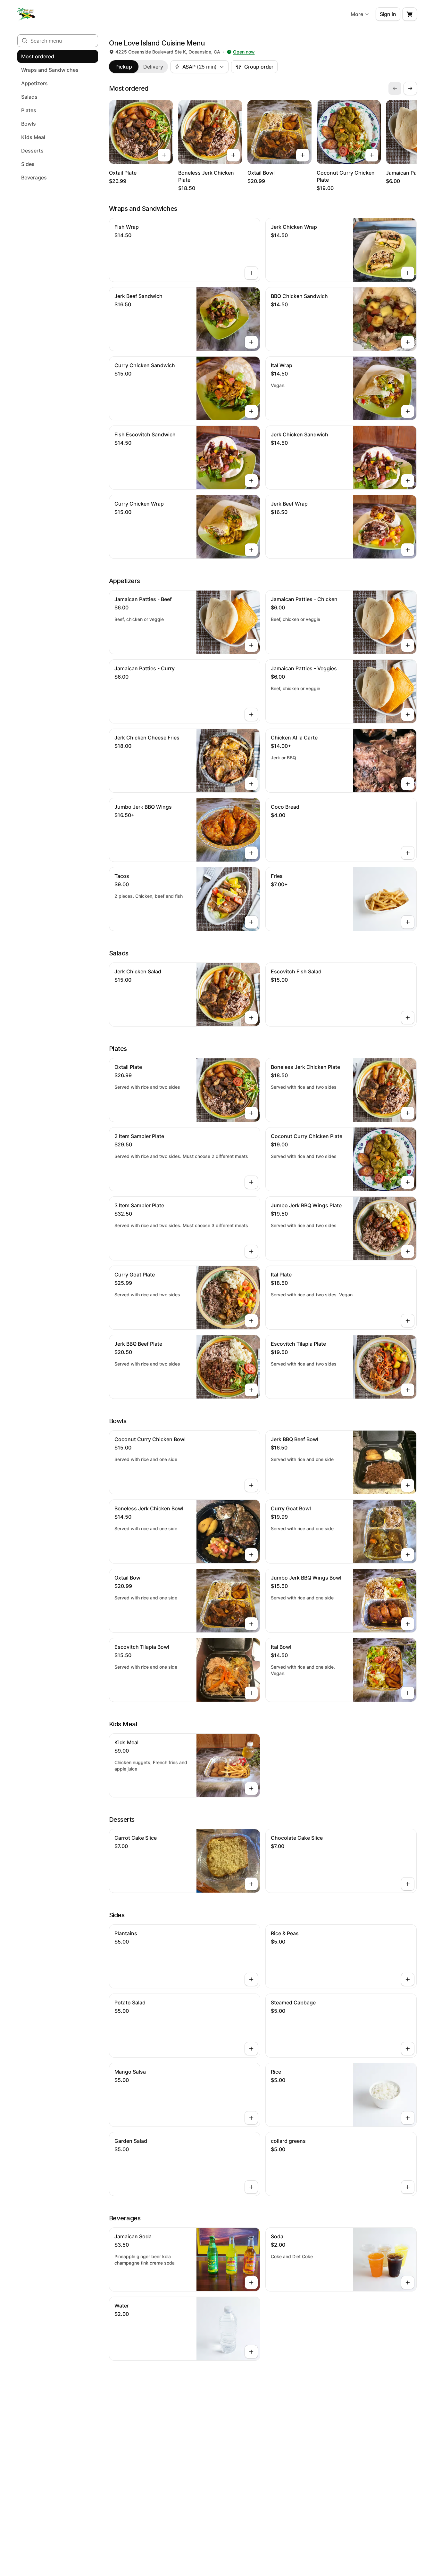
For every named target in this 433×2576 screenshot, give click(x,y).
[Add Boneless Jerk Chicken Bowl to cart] (251, 1555)
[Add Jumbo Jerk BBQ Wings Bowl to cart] (408, 1624)
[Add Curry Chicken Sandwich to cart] (251, 411)
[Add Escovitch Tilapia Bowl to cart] (251, 1693)
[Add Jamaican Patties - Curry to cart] (251, 714)
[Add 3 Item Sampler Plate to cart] (251, 1251)
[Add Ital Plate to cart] (408, 1321)
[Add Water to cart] (251, 2352)
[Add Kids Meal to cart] (251, 1788)
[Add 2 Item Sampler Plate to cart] (251, 1182)
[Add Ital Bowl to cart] (408, 1693)
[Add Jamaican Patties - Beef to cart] (251, 645)
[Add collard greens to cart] (408, 2187)
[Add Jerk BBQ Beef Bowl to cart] (408, 1485)
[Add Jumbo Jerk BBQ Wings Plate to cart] (408, 1251)
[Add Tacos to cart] (251, 922)
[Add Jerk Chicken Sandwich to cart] (408, 481)
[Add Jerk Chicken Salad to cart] (251, 1018)
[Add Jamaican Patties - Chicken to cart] (408, 645)
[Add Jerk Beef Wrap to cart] (408, 550)
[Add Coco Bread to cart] (408, 853)
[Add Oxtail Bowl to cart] (303, 155)
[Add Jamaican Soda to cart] (251, 2283)
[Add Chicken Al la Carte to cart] (408, 784)
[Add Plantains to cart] (251, 1979)
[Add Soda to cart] (408, 2283)
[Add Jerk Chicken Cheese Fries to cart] (251, 784)
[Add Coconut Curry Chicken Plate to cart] (372, 155)
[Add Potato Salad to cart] (251, 2049)
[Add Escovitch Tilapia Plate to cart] (408, 1390)
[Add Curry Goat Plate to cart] (251, 1321)
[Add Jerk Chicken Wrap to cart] (408, 273)
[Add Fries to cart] (408, 922)
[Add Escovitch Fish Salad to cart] (408, 1018)
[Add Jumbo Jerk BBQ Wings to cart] (251, 853)
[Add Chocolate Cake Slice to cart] (408, 1884)
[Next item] (410, 88)
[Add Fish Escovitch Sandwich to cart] (251, 481)
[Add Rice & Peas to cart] (408, 1979)
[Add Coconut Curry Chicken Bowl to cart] (251, 1485)
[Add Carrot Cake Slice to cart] (251, 1884)
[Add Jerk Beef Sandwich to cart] (251, 342)
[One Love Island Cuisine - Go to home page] (26, 14)
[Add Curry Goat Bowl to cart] (408, 1555)
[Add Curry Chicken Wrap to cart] (251, 550)
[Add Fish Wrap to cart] (251, 273)
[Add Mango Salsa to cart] (251, 2118)
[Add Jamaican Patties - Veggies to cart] (408, 714)
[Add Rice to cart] (408, 2118)
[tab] (124, 67)
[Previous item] (395, 88)
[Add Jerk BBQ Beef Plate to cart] (251, 1390)
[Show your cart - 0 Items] (410, 14)
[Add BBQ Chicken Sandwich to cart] (408, 342)
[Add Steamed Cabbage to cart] (408, 2049)
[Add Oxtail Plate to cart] (164, 155)
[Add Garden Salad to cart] (251, 2187)
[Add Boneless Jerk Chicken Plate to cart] (233, 155)
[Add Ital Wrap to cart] (408, 411)
